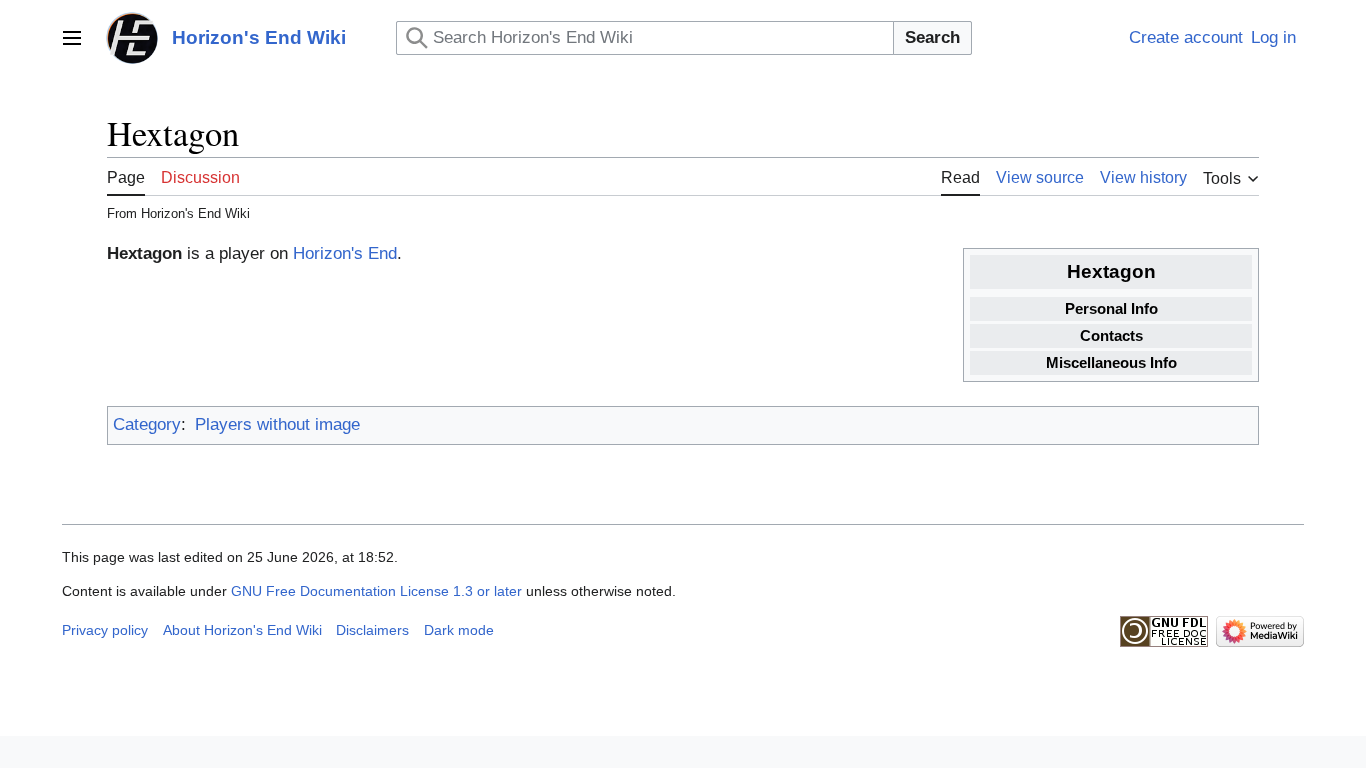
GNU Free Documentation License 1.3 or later (376, 591)
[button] (72, 38)
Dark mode (459, 630)
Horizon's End (345, 253)
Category (147, 424)
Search (932, 37)
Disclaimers (372, 630)
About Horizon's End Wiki (242, 630)
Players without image (277, 424)
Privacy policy (105, 630)
